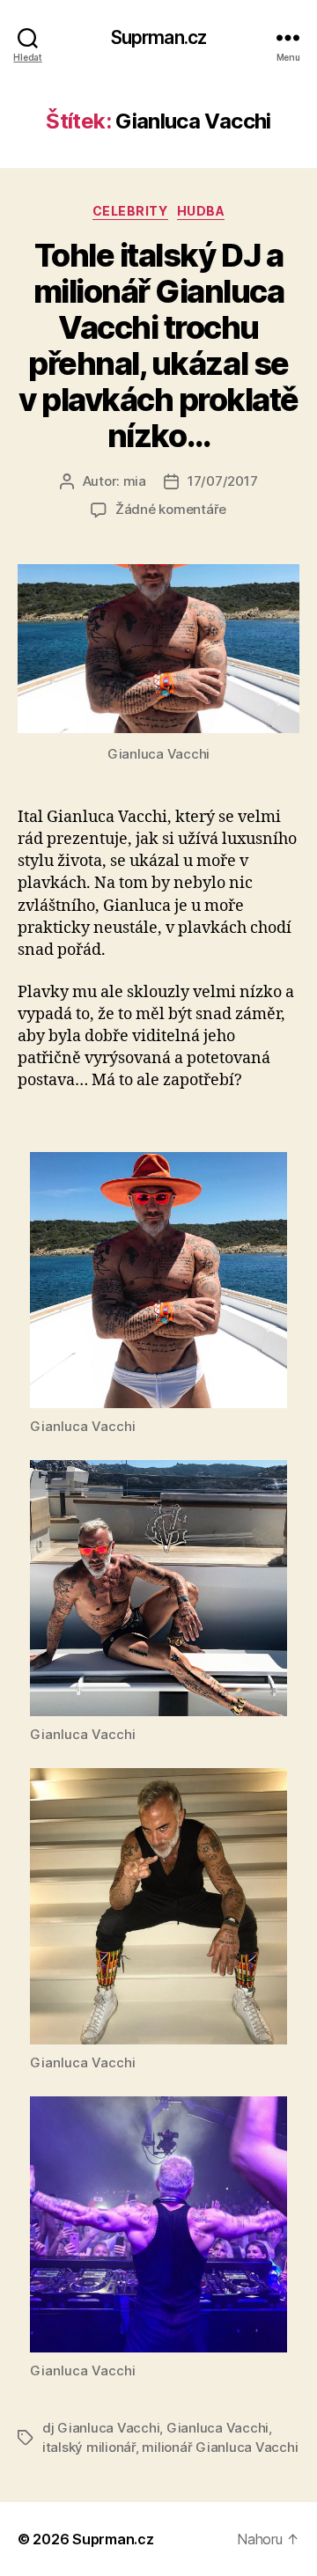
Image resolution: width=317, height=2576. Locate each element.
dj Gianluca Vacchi (101, 2428)
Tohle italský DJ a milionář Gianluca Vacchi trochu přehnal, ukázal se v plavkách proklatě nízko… (158, 345)
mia (135, 481)
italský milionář (89, 2447)
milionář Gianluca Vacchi (220, 2447)
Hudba (201, 211)
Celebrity (130, 211)
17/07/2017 (222, 481)
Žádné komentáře (171, 509)
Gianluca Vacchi (217, 2428)
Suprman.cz (158, 37)
